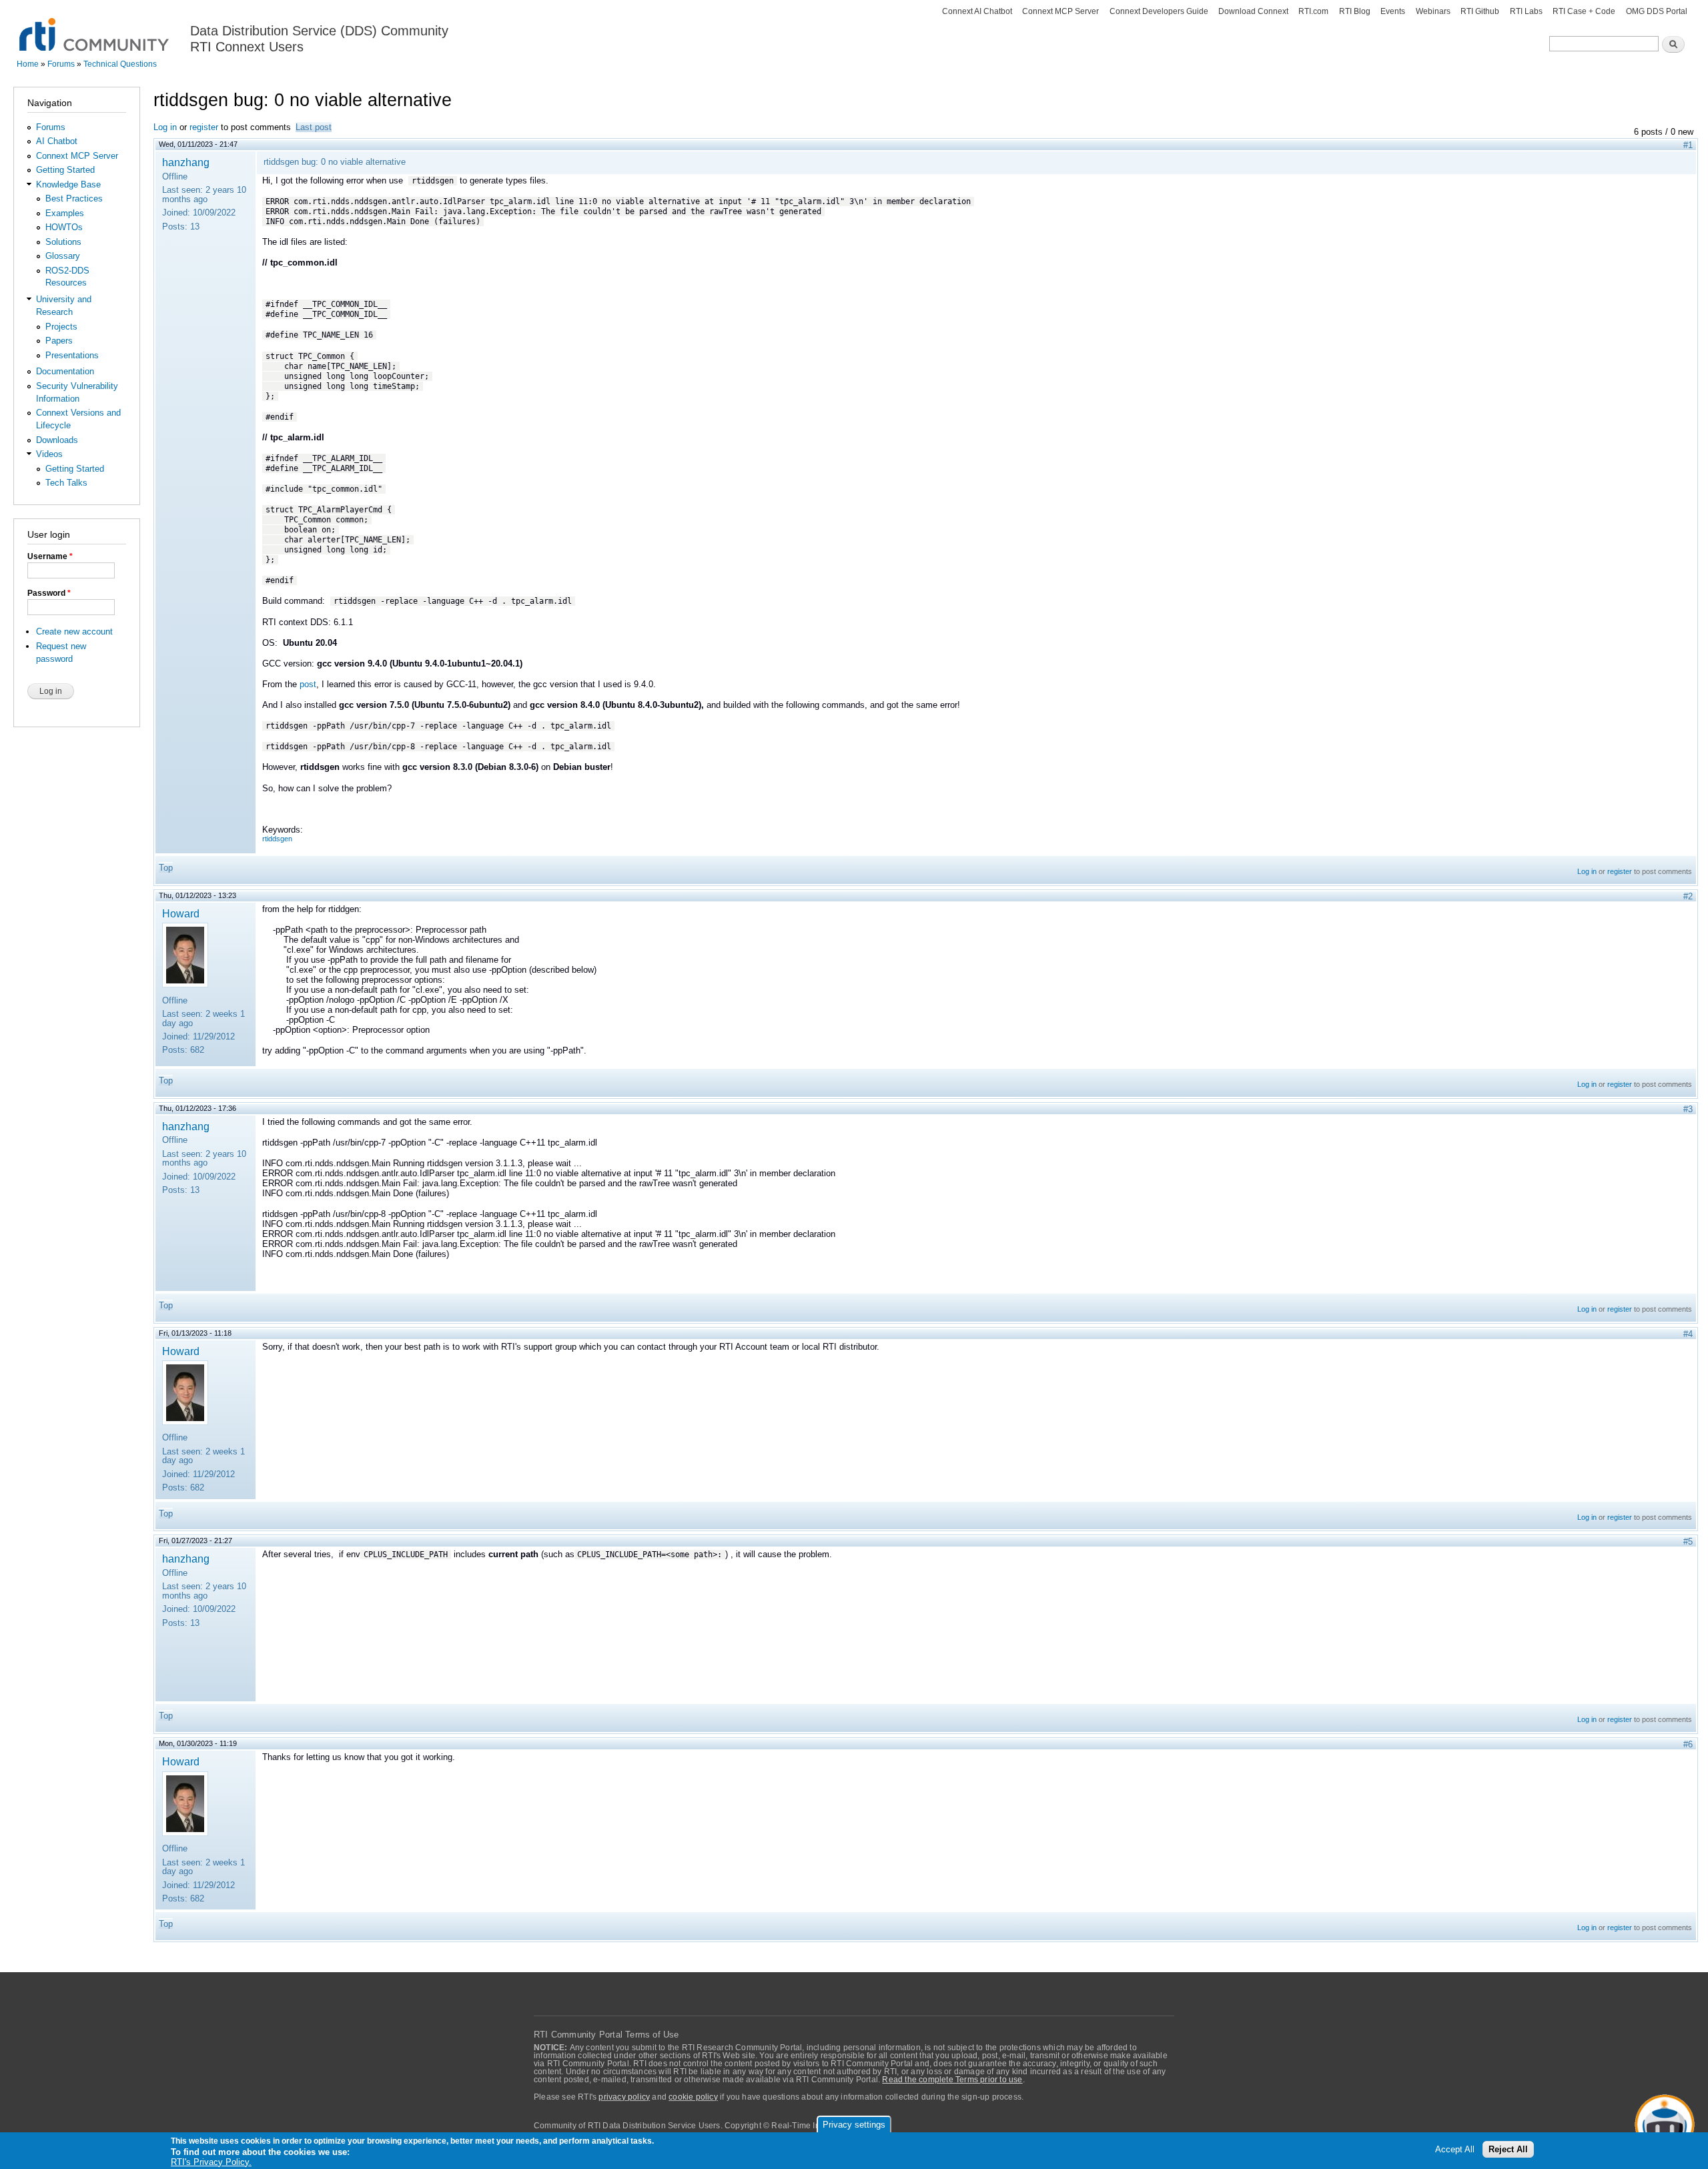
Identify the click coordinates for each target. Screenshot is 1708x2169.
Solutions (63, 242)
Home (28, 64)
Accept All (1455, 2150)
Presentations (72, 355)
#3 (1688, 1109)
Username (50, 556)
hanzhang (186, 162)
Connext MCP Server (1060, 11)
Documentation (65, 371)
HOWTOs (64, 227)
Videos (49, 454)
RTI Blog (1355, 11)
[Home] (95, 27)
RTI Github (1480, 11)
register (204, 127)
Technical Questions (120, 64)
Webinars (1433, 11)
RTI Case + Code (1584, 11)
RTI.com (1313, 11)
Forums (61, 64)
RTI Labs (1526, 11)
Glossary (63, 256)
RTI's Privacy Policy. (211, 2162)
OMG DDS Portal (1657, 11)
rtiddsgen (277, 839)
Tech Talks (66, 483)
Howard (181, 913)
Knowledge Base (68, 184)
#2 (1688, 896)
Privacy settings (854, 2125)
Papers (59, 341)
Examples (65, 213)
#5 (1688, 1542)
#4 (1688, 1334)
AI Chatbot (57, 141)
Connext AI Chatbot (977, 11)
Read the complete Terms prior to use (952, 2080)
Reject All (1508, 2150)
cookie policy (693, 2097)
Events (1393, 11)
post (308, 684)
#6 (1688, 1744)
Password (49, 593)
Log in (165, 127)
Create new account (74, 631)
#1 (1688, 145)
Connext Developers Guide (1159, 11)
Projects (61, 327)
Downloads (57, 440)
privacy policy (624, 2097)
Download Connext (1253, 11)
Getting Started (65, 170)
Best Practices (74, 198)
